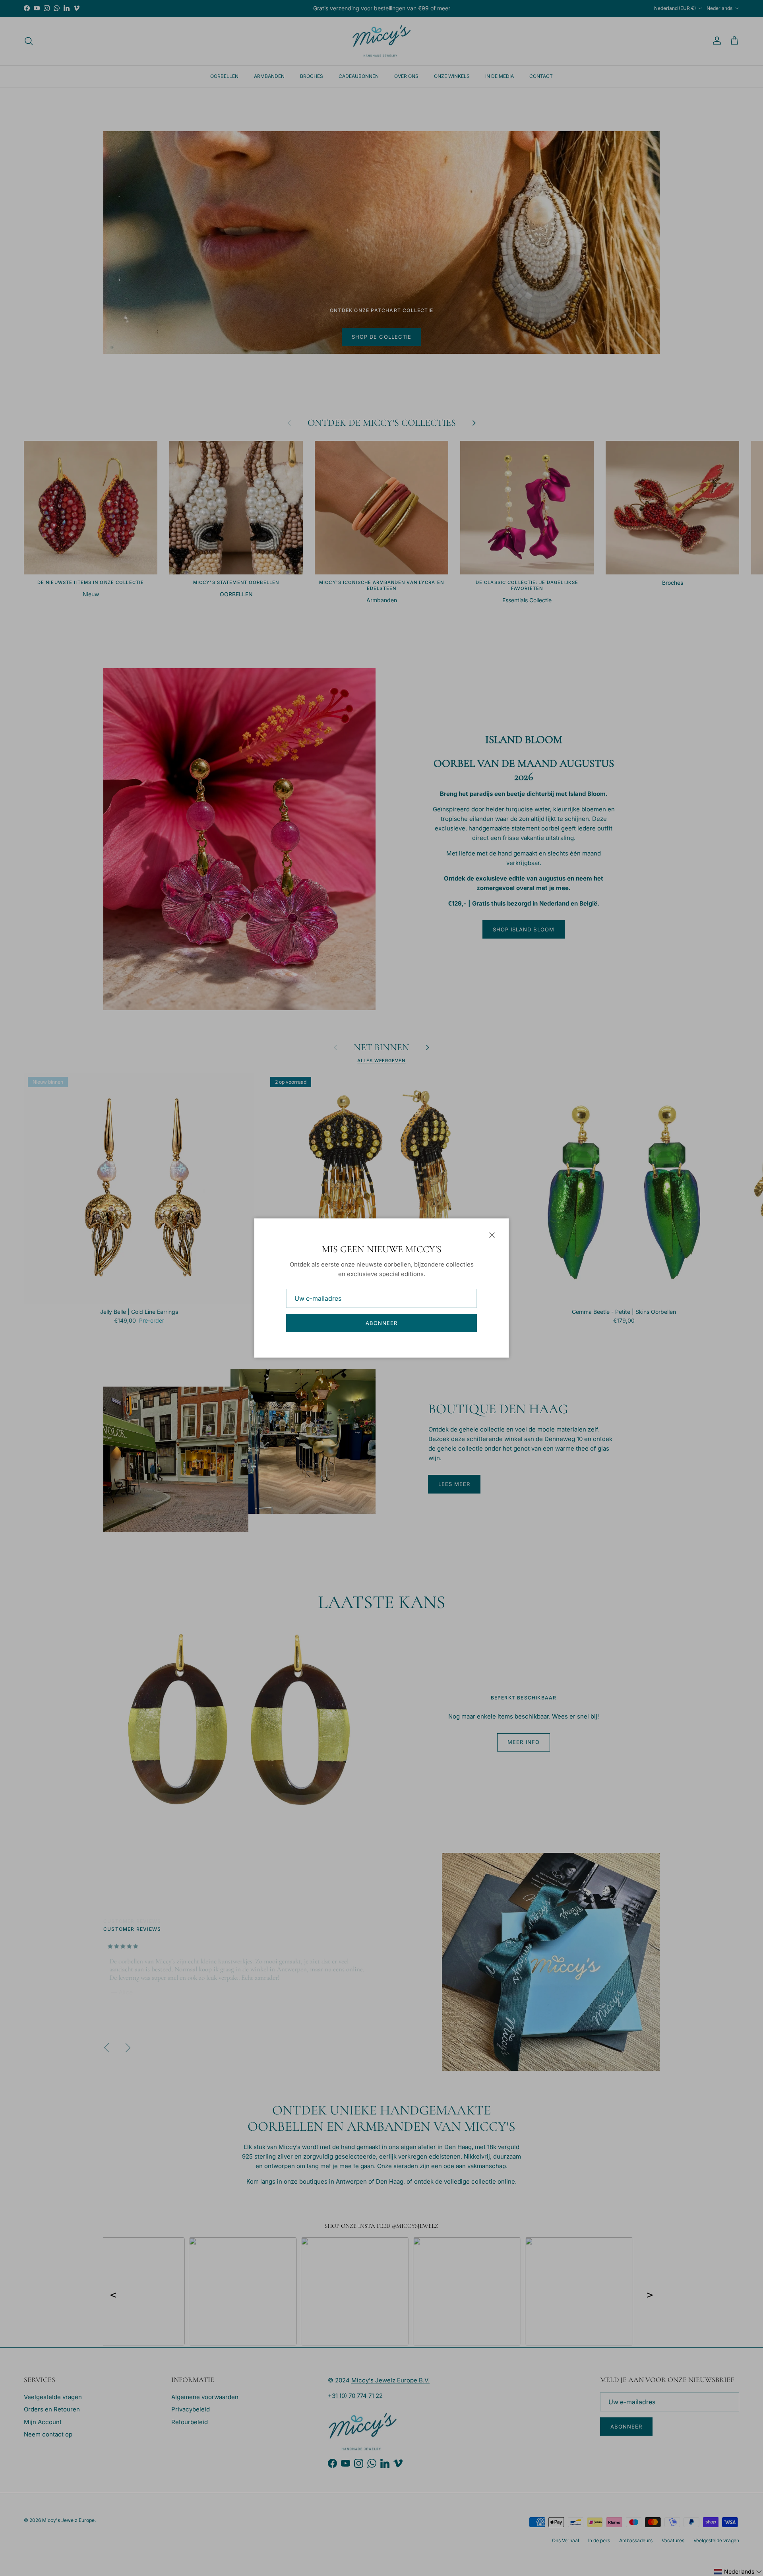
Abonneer (381, 1323)
